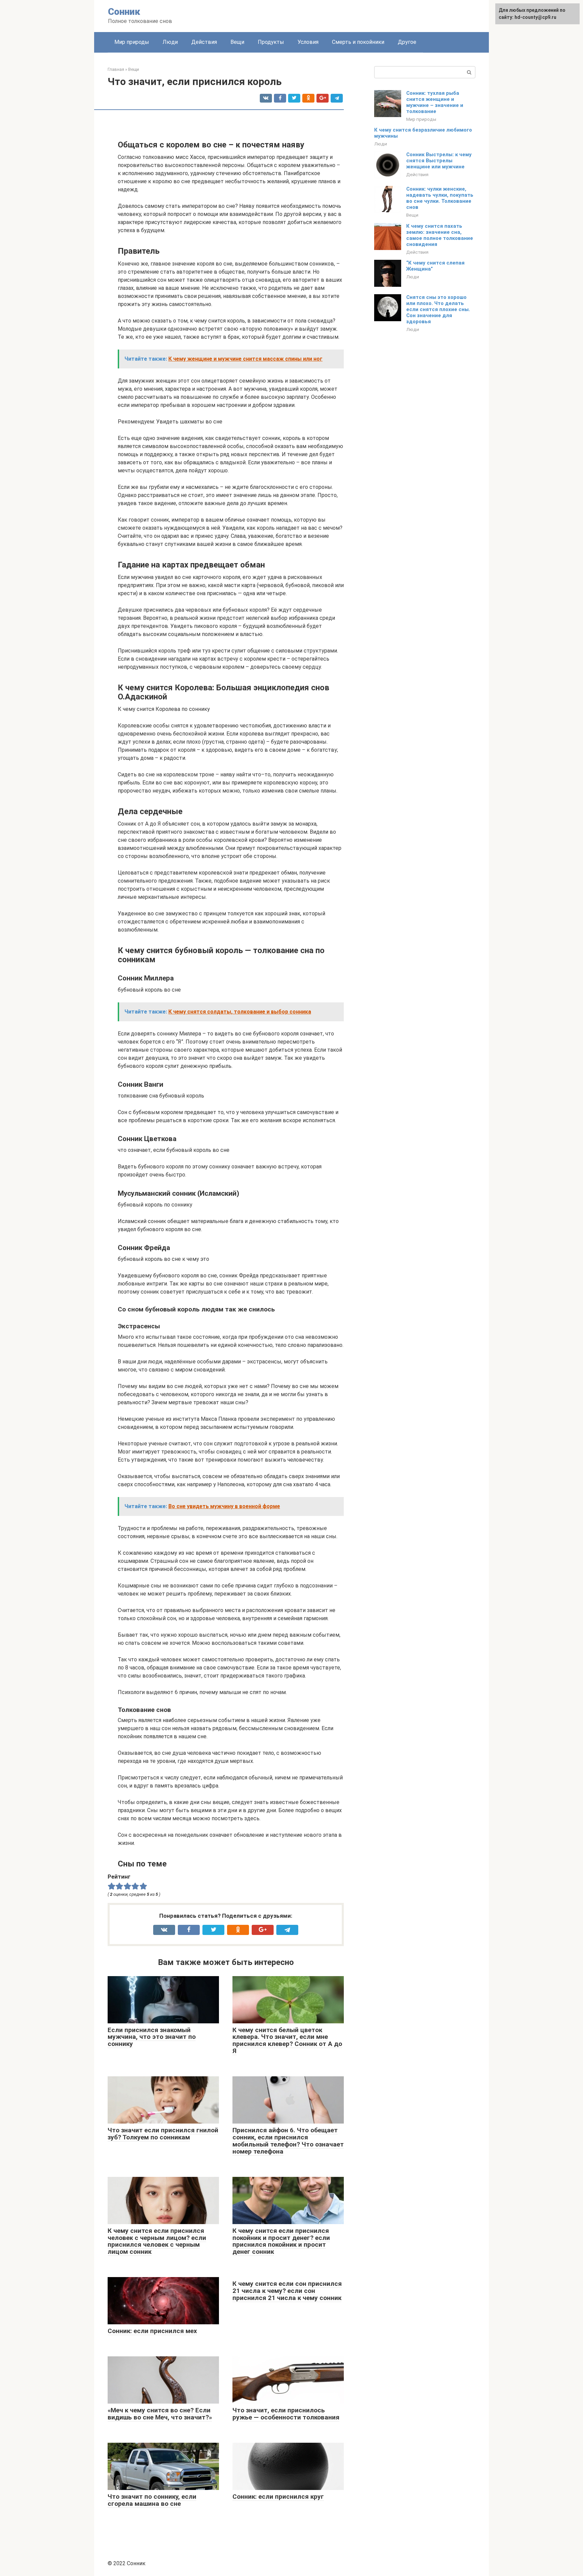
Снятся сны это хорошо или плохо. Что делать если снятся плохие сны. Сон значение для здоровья (438, 309)
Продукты (271, 42)
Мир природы (132, 42)
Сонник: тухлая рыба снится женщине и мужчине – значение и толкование (435, 102)
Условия (308, 42)
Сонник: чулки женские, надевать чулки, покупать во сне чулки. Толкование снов (440, 198)
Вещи (237, 42)
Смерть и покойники (358, 42)
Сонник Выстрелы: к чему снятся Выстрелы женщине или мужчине (439, 161)
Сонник (124, 12)
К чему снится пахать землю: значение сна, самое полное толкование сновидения (440, 235)
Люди (170, 42)
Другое (407, 42)
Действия (204, 42)
